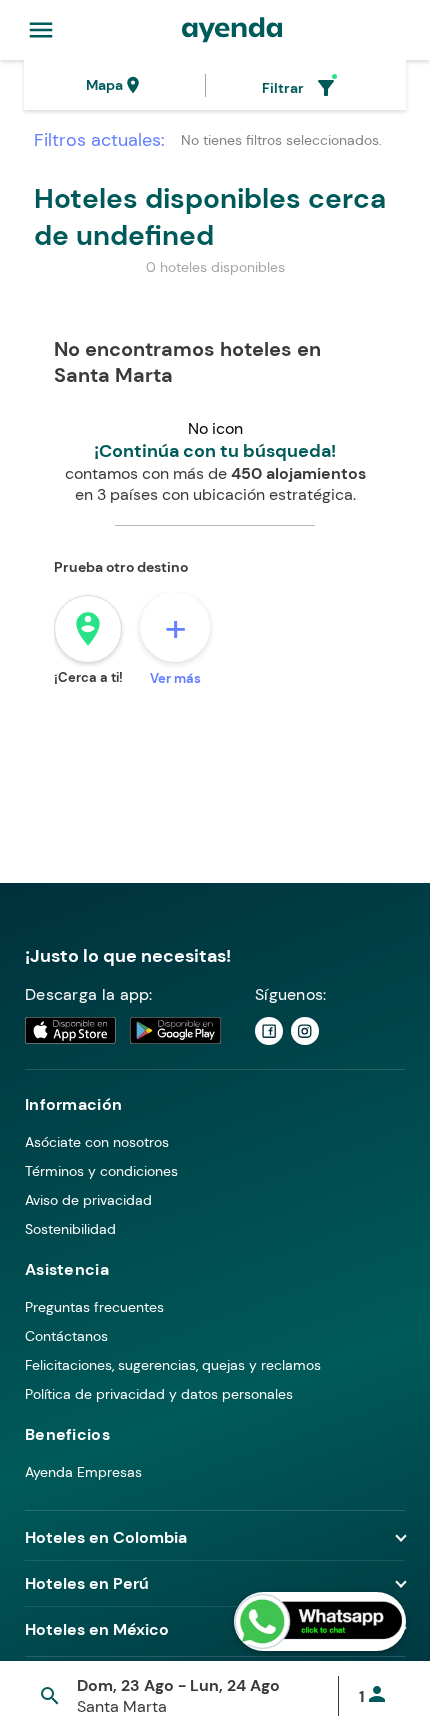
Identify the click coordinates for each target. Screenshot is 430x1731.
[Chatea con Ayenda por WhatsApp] (320, 1621)
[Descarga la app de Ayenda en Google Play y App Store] (124, 1030)
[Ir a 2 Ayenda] (305, 1031)
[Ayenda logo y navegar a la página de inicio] (232, 30)
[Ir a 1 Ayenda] (269, 1031)
